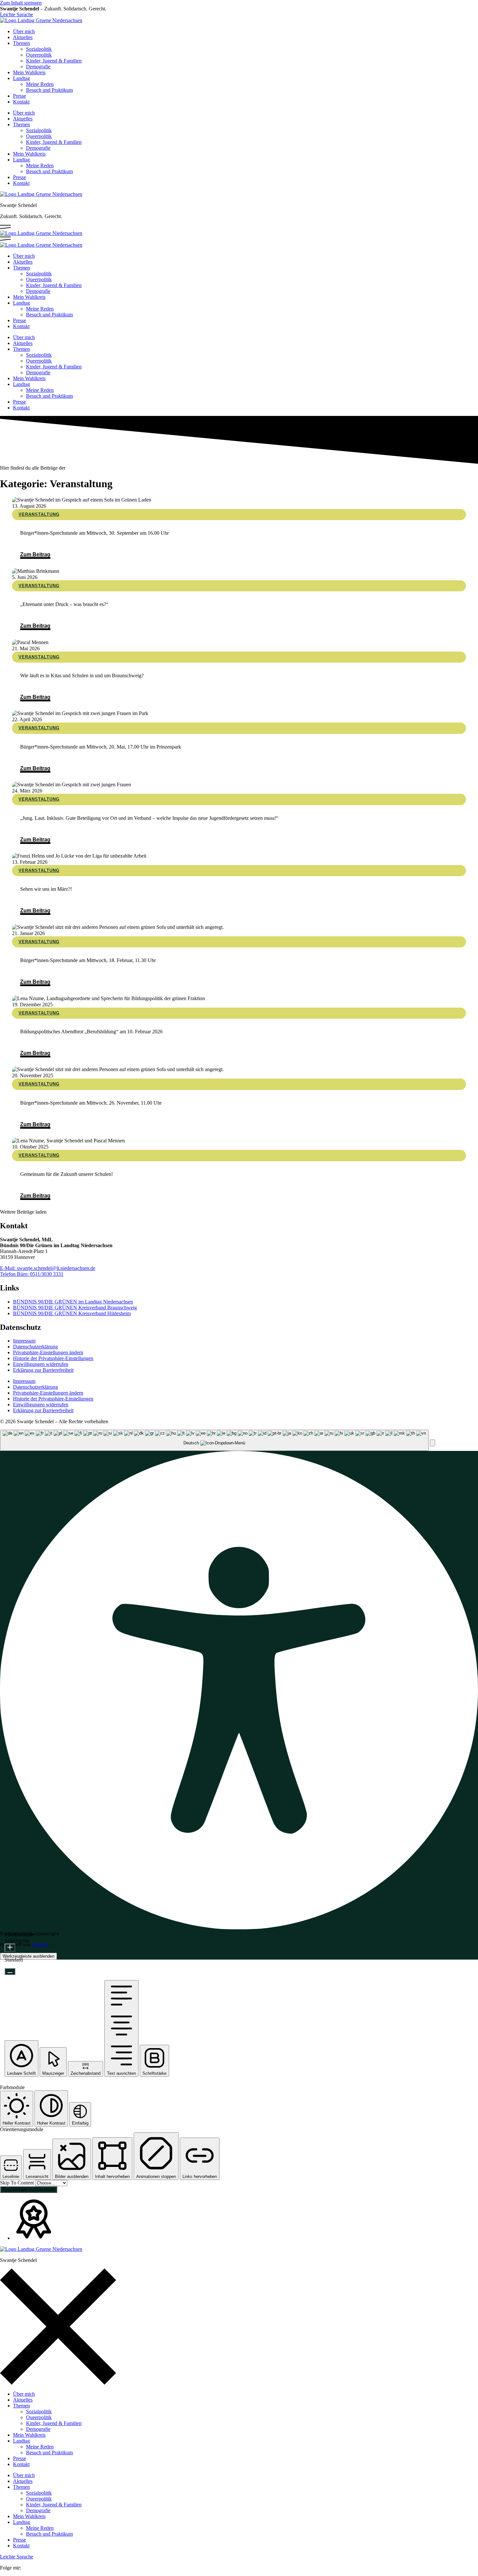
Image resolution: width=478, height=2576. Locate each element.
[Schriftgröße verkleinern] (10, 1971)
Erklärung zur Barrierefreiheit (43, 1370)
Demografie (38, 67)
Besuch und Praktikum (49, 90)
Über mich (24, 31)
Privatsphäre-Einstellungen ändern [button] (48, 1352)
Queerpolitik (39, 55)
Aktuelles (23, 37)
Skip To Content (18, 2183)
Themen (21, 43)
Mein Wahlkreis (29, 72)
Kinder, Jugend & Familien (54, 61)
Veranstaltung (39, 514)
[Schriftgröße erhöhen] (10, 1948)
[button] (23, 1212)
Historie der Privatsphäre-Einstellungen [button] (53, 1358)
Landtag (21, 78)
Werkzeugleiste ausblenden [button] (28, 1956)
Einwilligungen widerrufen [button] (41, 1364)
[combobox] (214, 1440)
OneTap (40, 1944)
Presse (20, 96)
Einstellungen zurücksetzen (29, 2190)
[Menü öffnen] (5, 227)
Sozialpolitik (39, 49)
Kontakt (21, 102)
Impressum (24, 1341)
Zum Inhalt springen (21, 3)
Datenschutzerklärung (35, 1347)
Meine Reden (40, 84)
